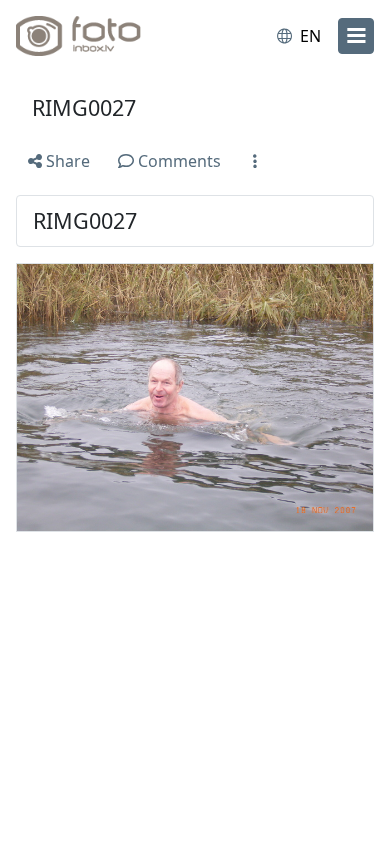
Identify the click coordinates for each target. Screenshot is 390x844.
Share (66, 161)
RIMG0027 (84, 107)
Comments (177, 161)
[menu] (356, 36)
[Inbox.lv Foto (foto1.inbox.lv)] (98, 36)
